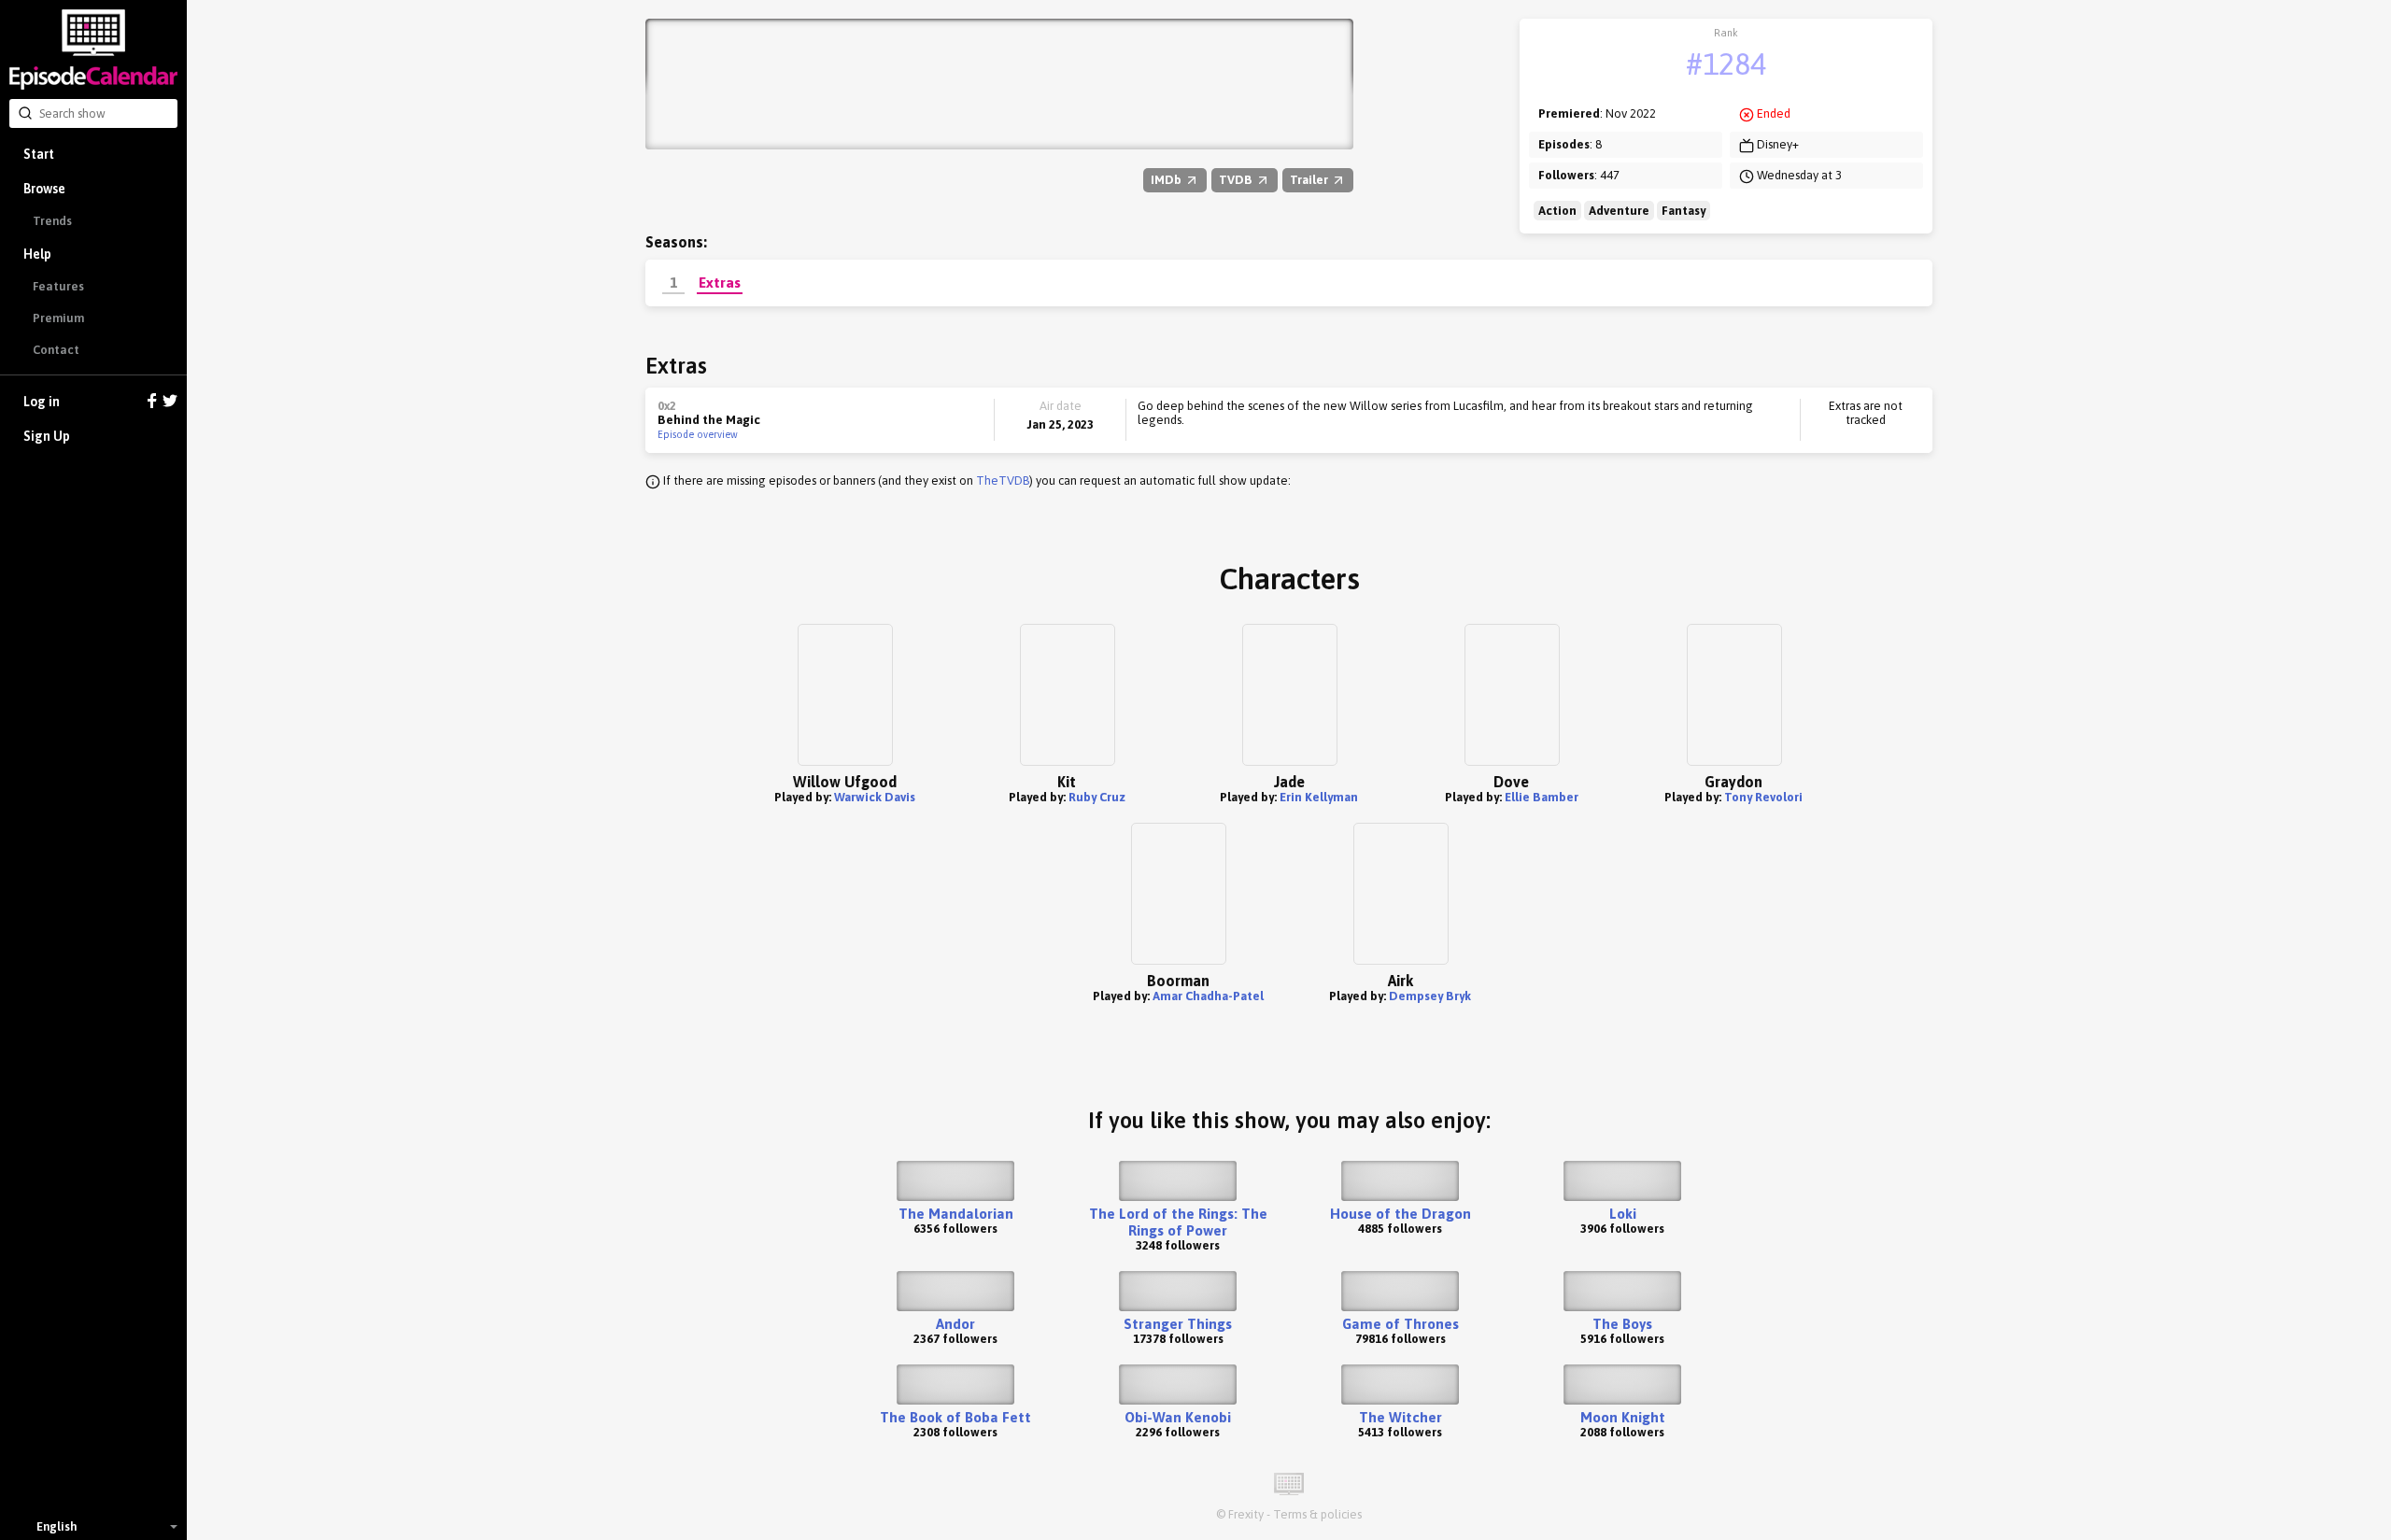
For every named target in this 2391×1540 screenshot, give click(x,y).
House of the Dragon (1401, 1214)
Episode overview (698, 434)
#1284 (1726, 64)
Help (37, 254)
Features (58, 286)
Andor (955, 1324)
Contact (56, 350)
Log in (42, 402)
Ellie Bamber (1542, 797)
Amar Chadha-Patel (1208, 996)
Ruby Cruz (1097, 797)
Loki (1623, 1214)
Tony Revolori (1763, 797)
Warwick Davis (875, 797)
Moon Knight (1623, 1417)
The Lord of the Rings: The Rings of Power (1178, 1222)
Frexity (1246, 1514)
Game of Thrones (1401, 1324)
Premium (58, 318)
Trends (52, 221)
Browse (44, 189)
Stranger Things (1178, 1324)
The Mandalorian (956, 1214)
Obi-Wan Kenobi (1178, 1417)
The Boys (1622, 1324)
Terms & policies (1317, 1514)
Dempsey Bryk (1430, 996)
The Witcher (1401, 1417)
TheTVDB (1003, 480)
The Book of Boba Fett (955, 1417)
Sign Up (47, 436)
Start (39, 154)
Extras (720, 282)
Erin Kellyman (1319, 797)
